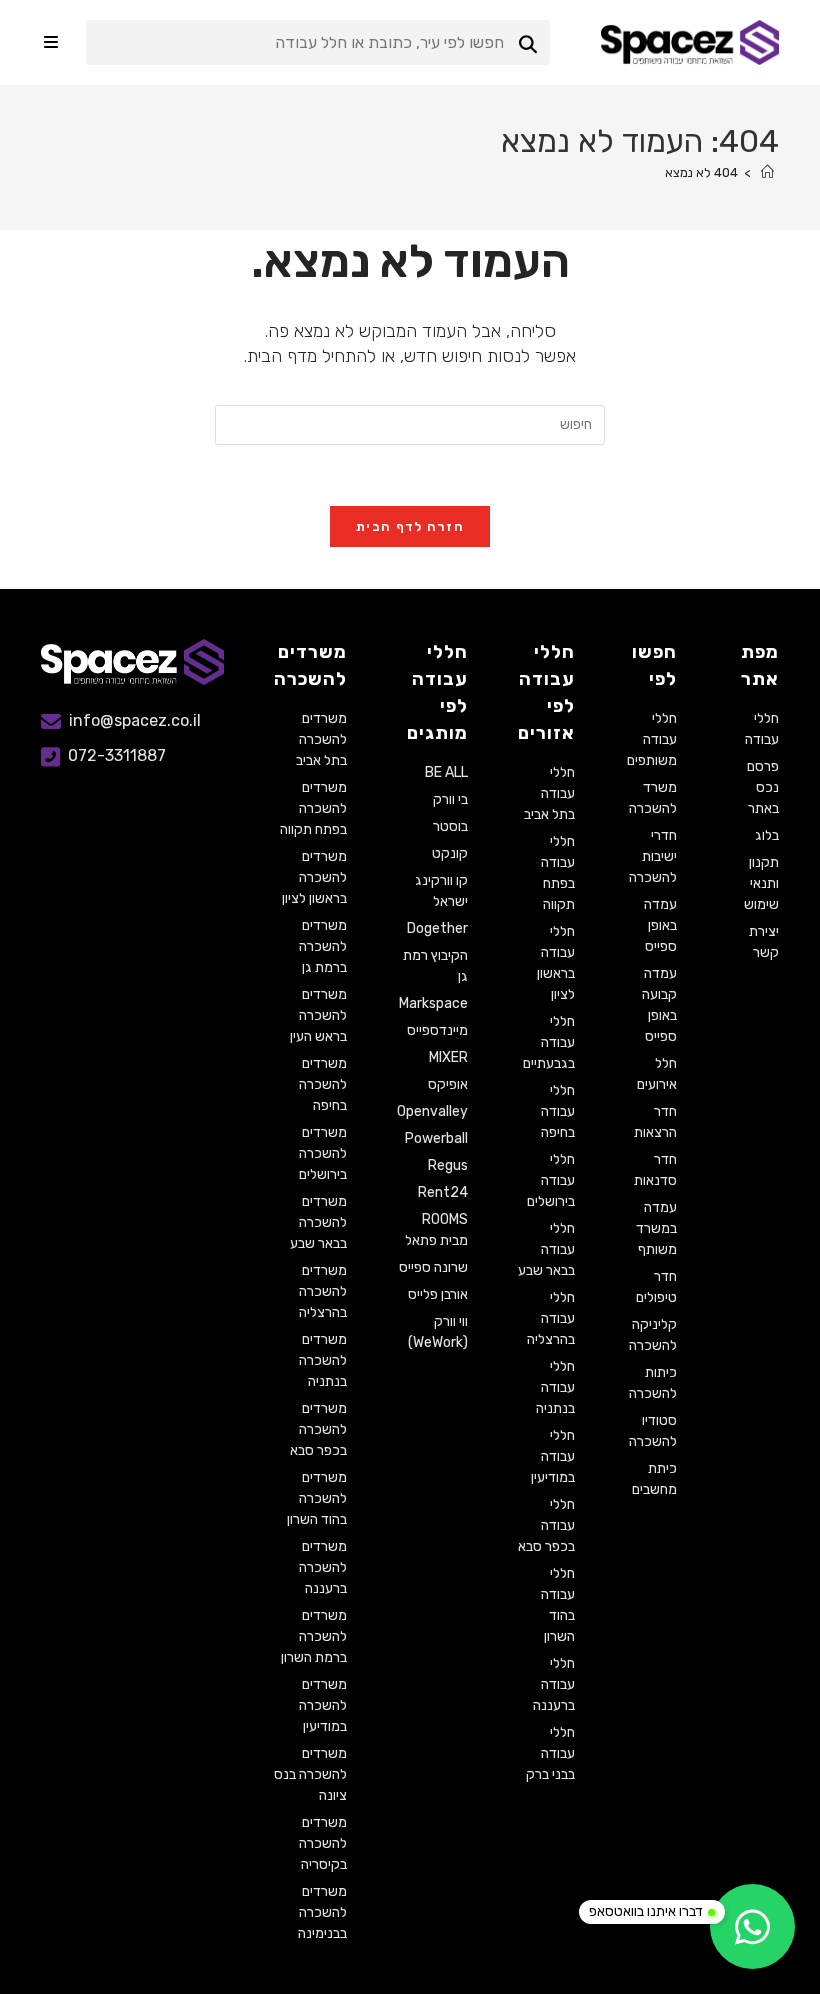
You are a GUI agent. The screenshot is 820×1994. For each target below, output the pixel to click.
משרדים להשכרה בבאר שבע (318, 1222)
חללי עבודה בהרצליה (551, 1318)
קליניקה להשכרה (653, 1335)
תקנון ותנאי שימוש (761, 883)
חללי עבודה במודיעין (553, 1456)
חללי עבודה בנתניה (555, 1387)
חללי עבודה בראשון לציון (556, 963)
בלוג (767, 835)
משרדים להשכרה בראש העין (318, 1015)
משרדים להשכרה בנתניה (323, 1360)
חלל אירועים (657, 1074)
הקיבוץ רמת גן (435, 966)
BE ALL (446, 772)
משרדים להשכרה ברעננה (323, 1567)
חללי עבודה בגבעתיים (549, 1042)
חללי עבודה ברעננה (554, 1684)
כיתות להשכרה (653, 1383)
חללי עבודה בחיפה (558, 1111)
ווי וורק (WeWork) (438, 1332)
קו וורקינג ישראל (441, 891)
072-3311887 (117, 755)
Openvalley (432, 1111)
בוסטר (450, 826)
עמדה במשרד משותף (656, 1228)
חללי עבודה (762, 729)
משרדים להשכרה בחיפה (323, 1084)
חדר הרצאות (655, 1122)
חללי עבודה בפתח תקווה (558, 873)
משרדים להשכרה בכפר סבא (318, 1429)
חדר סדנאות (655, 1170)
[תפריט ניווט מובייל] (51, 42)
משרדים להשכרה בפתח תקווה (313, 808)
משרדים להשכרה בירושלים (323, 1153)
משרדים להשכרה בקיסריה (323, 1843)
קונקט (450, 853)
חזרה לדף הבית (410, 526)
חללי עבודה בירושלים (551, 1180)
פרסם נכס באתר (763, 787)
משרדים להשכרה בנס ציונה (310, 1774)
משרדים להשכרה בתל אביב (321, 739)
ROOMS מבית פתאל (436, 1230)
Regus (448, 1165)
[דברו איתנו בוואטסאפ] (752, 1926)
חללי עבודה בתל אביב (549, 793)
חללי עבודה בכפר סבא (546, 1525)
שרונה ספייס (433, 1267)
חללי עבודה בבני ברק (550, 1753)
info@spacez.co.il (135, 720)
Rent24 (443, 1192)
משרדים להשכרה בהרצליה (323, 1291)
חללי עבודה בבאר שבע (546, 1249)
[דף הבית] (767, 172)
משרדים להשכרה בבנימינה (322, 1912)
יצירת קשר (764, 942)
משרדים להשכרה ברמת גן (323, 946)
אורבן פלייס (438, 1294)
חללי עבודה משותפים (652, 739)
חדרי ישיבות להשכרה (653, 856)
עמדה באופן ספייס (660, 925)
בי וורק (450, 799)
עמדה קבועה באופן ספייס (659, 1005)
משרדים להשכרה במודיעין (323, 1705)
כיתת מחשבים (654, 1479)
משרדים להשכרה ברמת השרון (314, 1636)
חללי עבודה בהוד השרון (558, 1605)
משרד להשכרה (653, 798)
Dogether (437, 928)
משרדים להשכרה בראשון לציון (314, 877)
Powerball (436, 1138)
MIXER (448, 1057)
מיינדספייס (437, 1030)
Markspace (433, 1003)
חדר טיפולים (656, 1287)
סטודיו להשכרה (653, 1431)
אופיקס (448, 1084)
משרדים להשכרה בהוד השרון (317, 1498)
